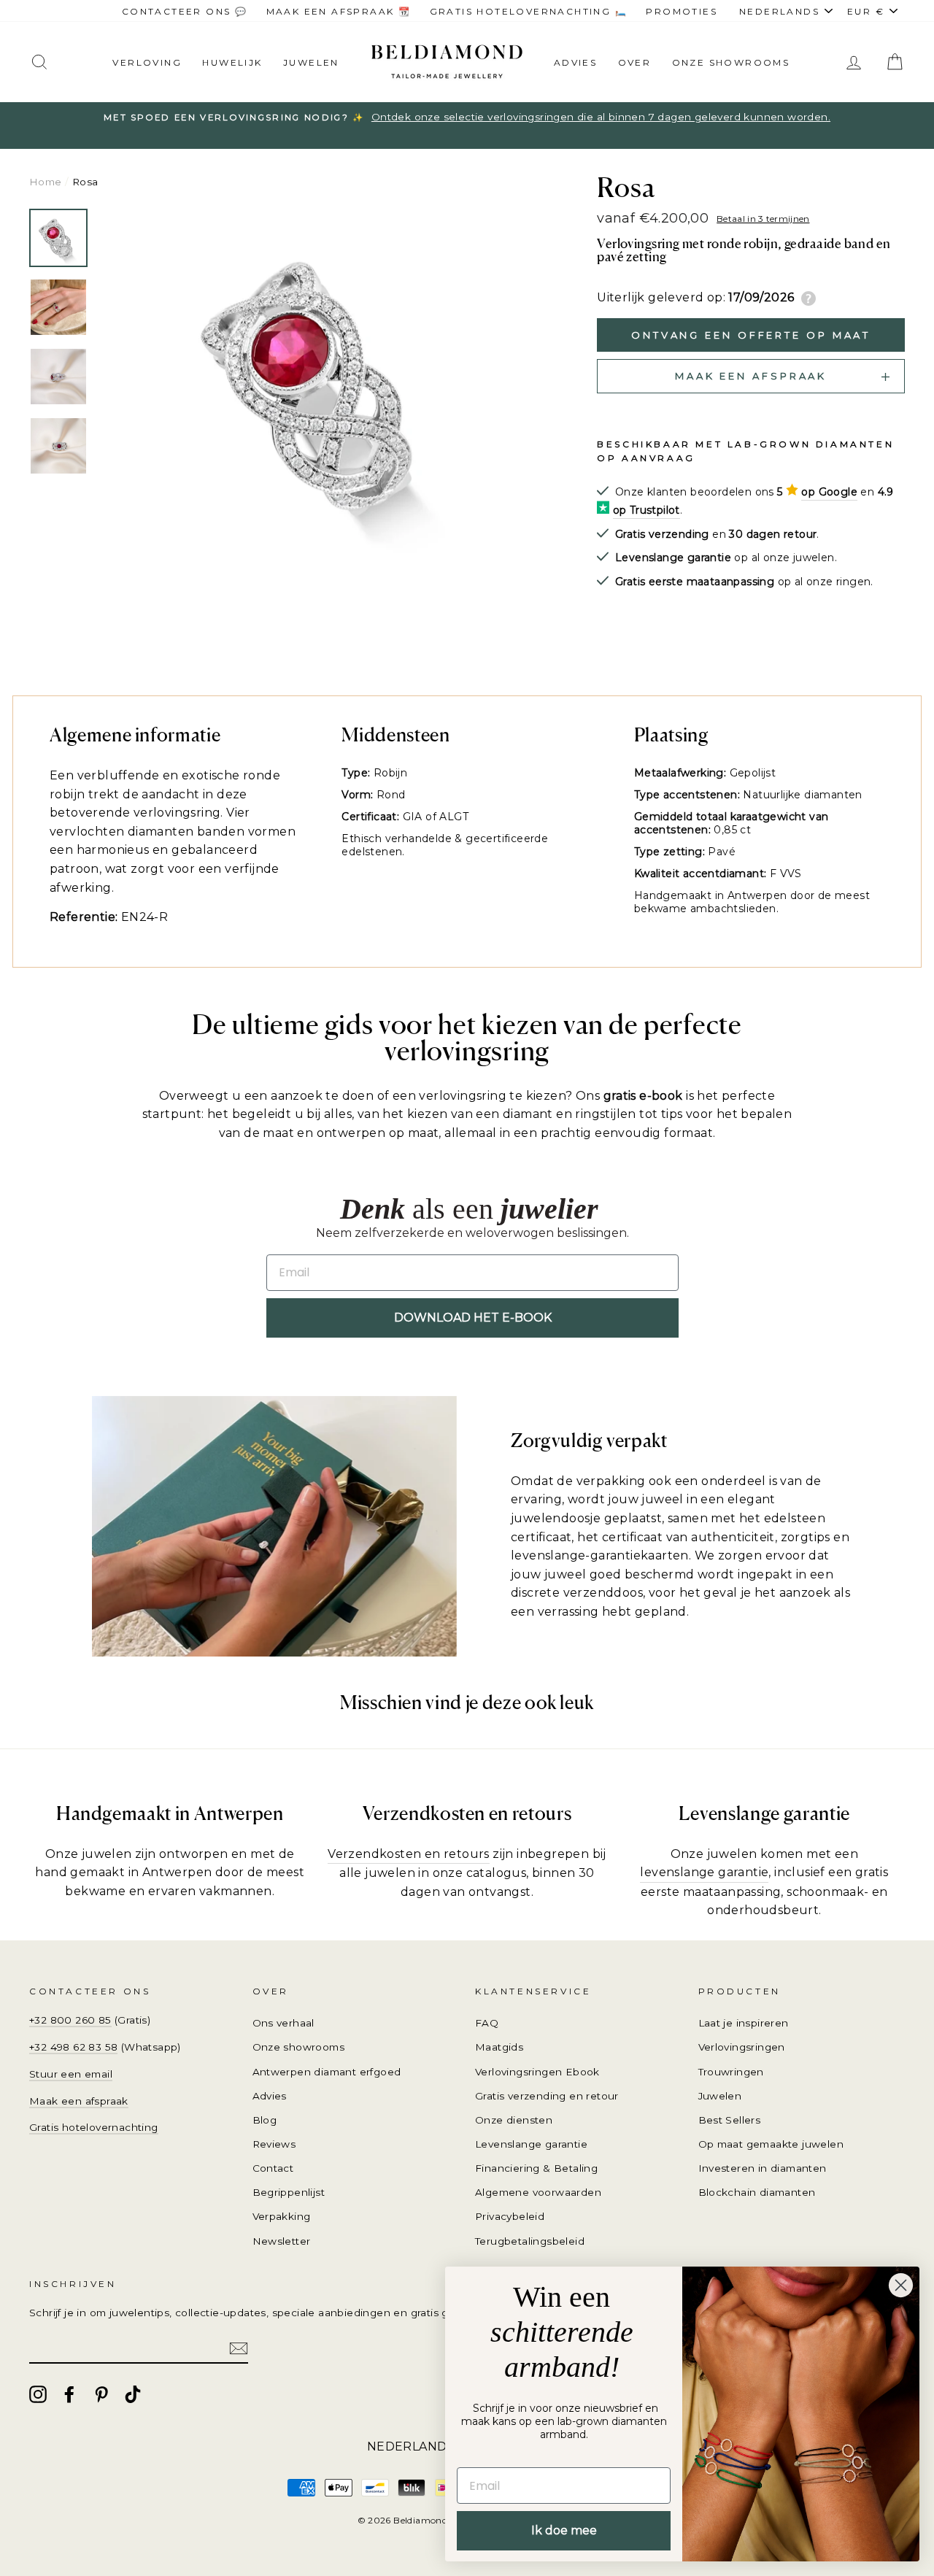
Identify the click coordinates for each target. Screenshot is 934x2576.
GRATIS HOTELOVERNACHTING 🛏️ (529, 11)
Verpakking (282, 2216)
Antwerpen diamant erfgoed (327, 2072)
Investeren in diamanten (763, 2168)
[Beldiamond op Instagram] (38, 2394)
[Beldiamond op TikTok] (133, 2394)
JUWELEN (311, 62)
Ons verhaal (283, 2023)
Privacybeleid (510, 2216)
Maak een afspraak (79, 2101)
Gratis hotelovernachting (94, 2127)
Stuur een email (71, 2074)
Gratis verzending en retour (547, 2096)
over (635, 62)
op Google (829, 492)
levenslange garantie (704, 1872)
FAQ (487, 2023)
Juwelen (720, 2096)
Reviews (274, 2144)
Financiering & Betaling (536, 2168)
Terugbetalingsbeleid (530, 2241)
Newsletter (282, 2241)
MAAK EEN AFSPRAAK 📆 (339, 11)
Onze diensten (514, 2120)
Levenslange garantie (531, 2144)
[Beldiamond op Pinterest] (101, 2394)
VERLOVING (147, 62)
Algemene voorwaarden (538, 2192)
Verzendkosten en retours (409, 1854)
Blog (265, 2120)
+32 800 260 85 (70, 2020)
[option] (323, 386)
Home (46, 182)
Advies (575, 62)
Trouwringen (731, 2072)
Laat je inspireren (744, 2023)
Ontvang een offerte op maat (751, 335)
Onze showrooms (731, 62)
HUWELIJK (232, 62)
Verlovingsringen (742, 2047)
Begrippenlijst (289, 2192)
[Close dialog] (901, 2285)
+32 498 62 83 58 (73, 2047)
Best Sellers (730, 2120)
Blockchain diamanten (757, 2192)
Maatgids (499, 2047)
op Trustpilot (647, 510)
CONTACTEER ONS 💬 (185, 11)
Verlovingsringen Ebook (537, 2072)
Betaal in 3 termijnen (763, 219)
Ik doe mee (564, 2530)
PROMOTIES (682, 11)
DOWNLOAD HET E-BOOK (473, 1318)
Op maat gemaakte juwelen (771, 2144)
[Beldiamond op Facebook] (69, 2394)
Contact (273, 2168)
